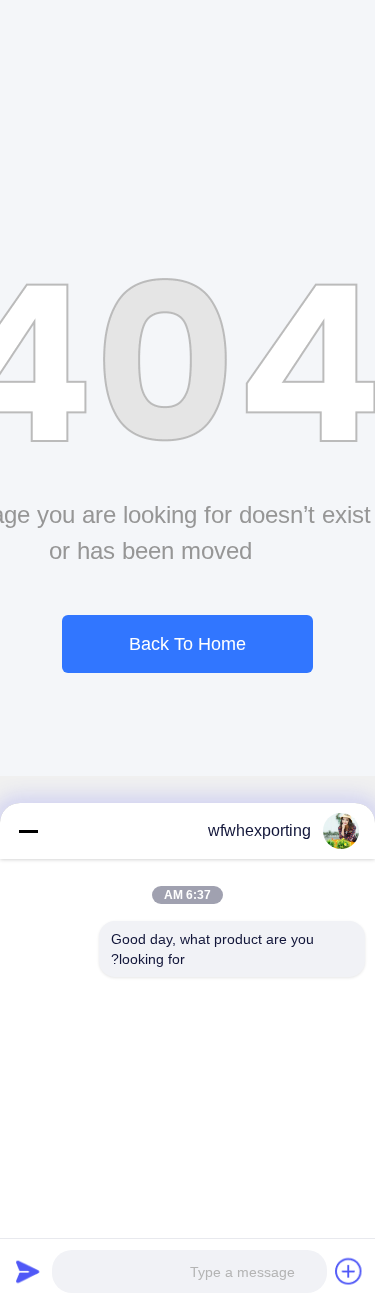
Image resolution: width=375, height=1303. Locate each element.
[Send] (28, 1271)
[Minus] (28, 831)
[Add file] (349, 1271)
